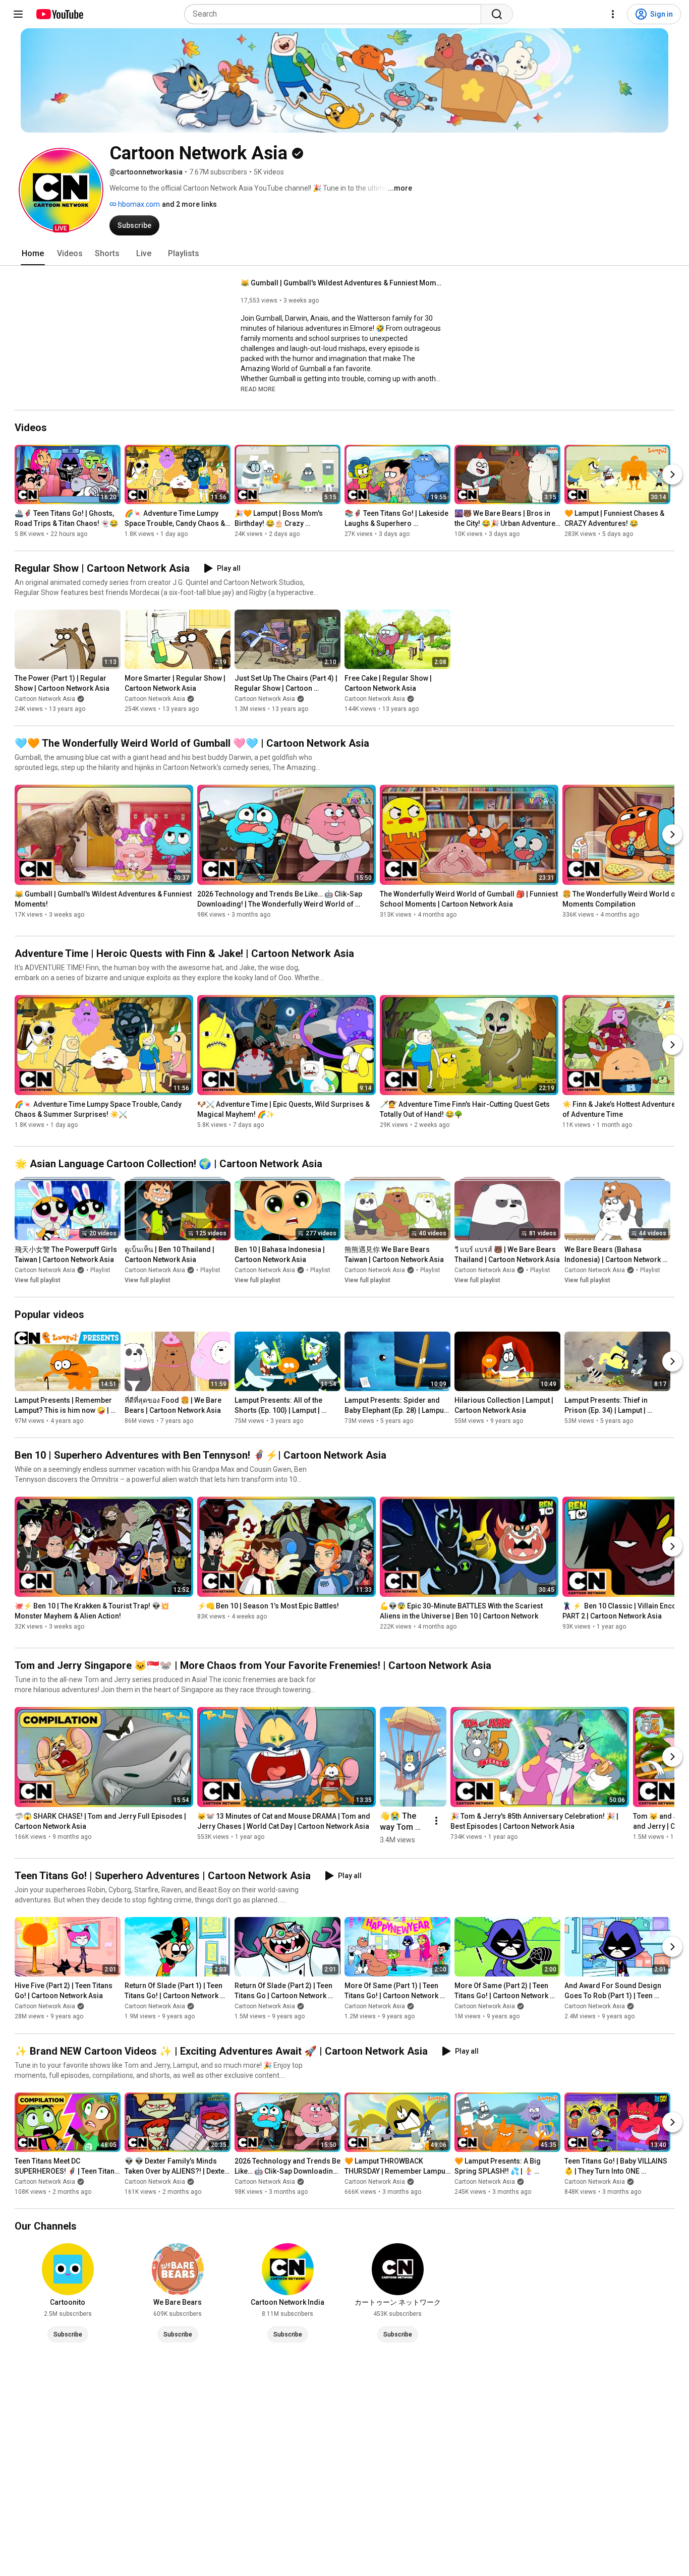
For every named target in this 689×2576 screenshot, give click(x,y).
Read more (258, 389)
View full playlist (38, 1280)
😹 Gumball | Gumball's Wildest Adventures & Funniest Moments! (342, 283)
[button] (61, 190)
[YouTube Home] (59, 14)
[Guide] (18, 14)
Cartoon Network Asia (45, 699)
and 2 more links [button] (189, 204)
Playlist (100, 1270)
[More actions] (436, 1821)
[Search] (497, 14)
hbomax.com (138, 204)
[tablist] (344, 254)
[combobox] (336, 14)
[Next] (672, 474)
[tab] (33, 254)
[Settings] (613, 14)
